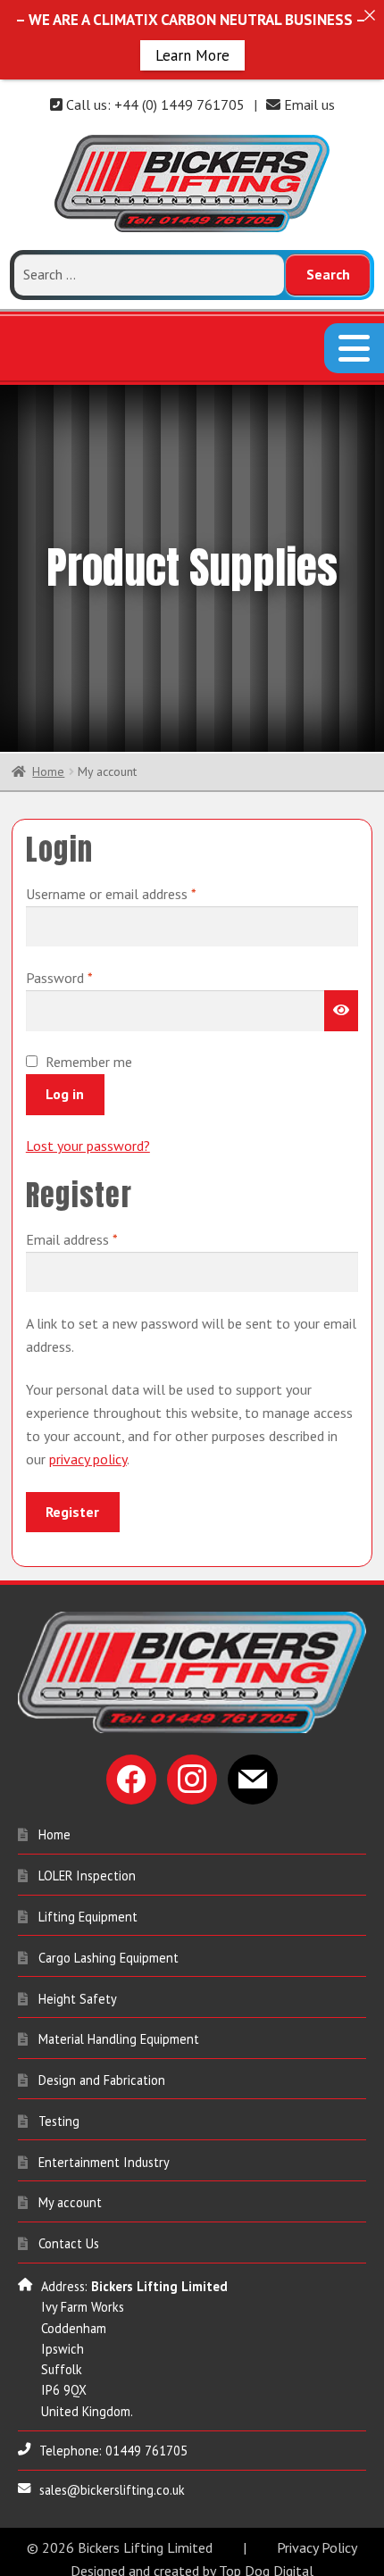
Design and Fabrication (102, 2091)
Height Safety (78, 2009)
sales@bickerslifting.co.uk (112, 2501)
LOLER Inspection (87, 1886)
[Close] (369, 15)
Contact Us (69, 2254)
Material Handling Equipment (119, 2050)
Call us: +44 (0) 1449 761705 (154, 104)
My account (70, 2213)
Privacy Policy (317, 2557)
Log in (65, 1104)
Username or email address (136, 903)
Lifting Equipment (88, 1927)
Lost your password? (88, 1156)
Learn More (192, 54)
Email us (308, 104)
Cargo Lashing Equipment (109, 1967)
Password (84, 988)
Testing (59, 2131)
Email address (97, 1250)
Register (72, 1521)
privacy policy (88, 1470)
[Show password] (341, 1021)
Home (48, 782)
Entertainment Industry (104, 2172)
